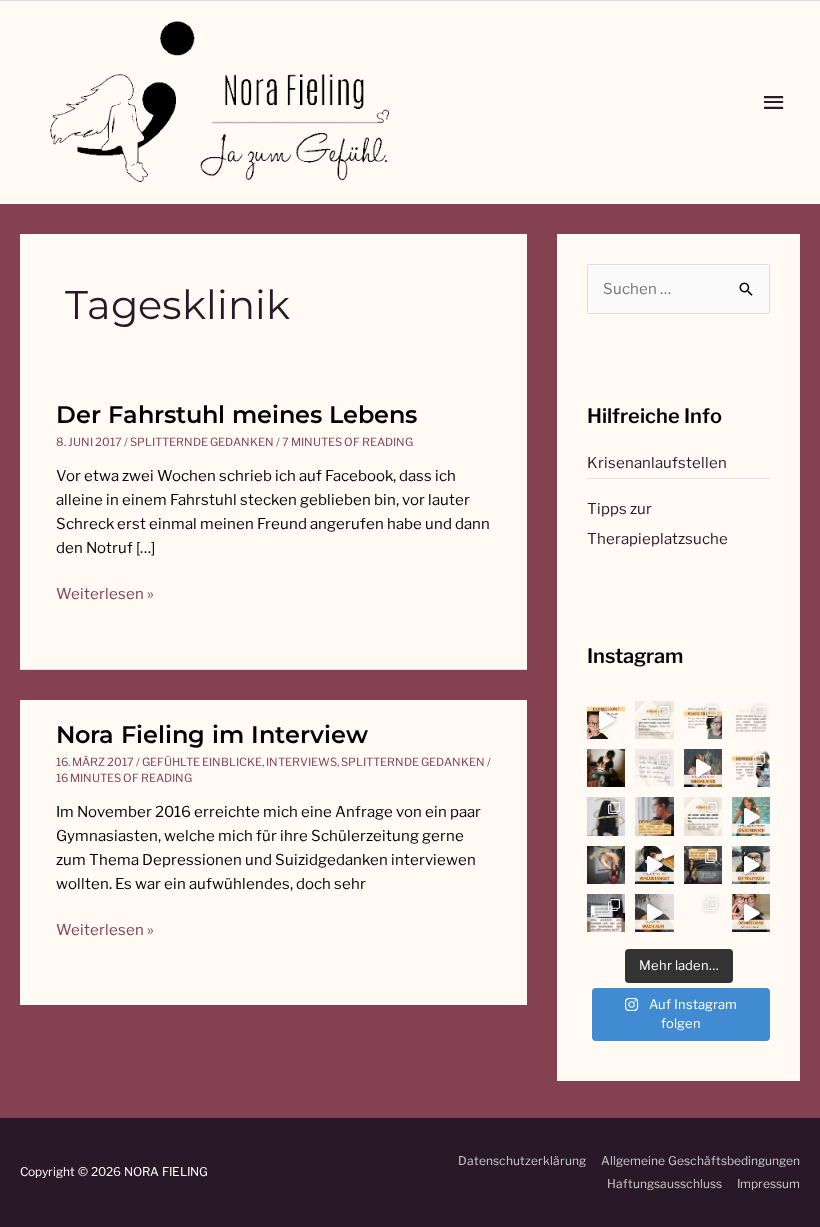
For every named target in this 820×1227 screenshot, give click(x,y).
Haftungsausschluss (664, 1183)
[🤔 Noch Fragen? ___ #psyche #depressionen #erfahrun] (751, 720)
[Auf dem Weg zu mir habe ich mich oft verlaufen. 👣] (606, 865)
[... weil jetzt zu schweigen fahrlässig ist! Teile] (606, 913)
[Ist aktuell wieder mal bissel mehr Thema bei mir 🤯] (654, 865)
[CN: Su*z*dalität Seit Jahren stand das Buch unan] (654, 720)
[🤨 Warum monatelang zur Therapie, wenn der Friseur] (751, 913)
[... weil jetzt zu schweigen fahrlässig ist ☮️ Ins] (703, 865)
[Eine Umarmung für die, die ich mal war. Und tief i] (703, 768)
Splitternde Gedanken (202, 442)
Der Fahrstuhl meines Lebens (236, 414)
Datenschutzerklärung (522, 1160)
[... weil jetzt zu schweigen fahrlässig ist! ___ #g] (654, 913)
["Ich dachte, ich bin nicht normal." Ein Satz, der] (654, 768)
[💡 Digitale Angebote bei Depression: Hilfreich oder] (751, 768)
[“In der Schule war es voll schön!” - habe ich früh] (703, 913)
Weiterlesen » (105, 592)
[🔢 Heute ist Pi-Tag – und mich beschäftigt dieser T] (606, 816)
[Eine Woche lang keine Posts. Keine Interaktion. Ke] (654, 816)
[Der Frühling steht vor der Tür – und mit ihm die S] (606, 720)
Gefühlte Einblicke (202, 762)
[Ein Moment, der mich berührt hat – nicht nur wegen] (606, 768)
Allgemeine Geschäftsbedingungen (700, 1160)
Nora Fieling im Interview (212, 734)
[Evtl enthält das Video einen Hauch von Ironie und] (751, 865)
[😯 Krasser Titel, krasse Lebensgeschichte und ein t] (703, 816)
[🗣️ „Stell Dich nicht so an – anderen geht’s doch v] (703, 720)
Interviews (301, 762)
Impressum (768, 1183)
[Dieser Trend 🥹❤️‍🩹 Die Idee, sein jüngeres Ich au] (751, 816)
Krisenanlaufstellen (657, 463)
